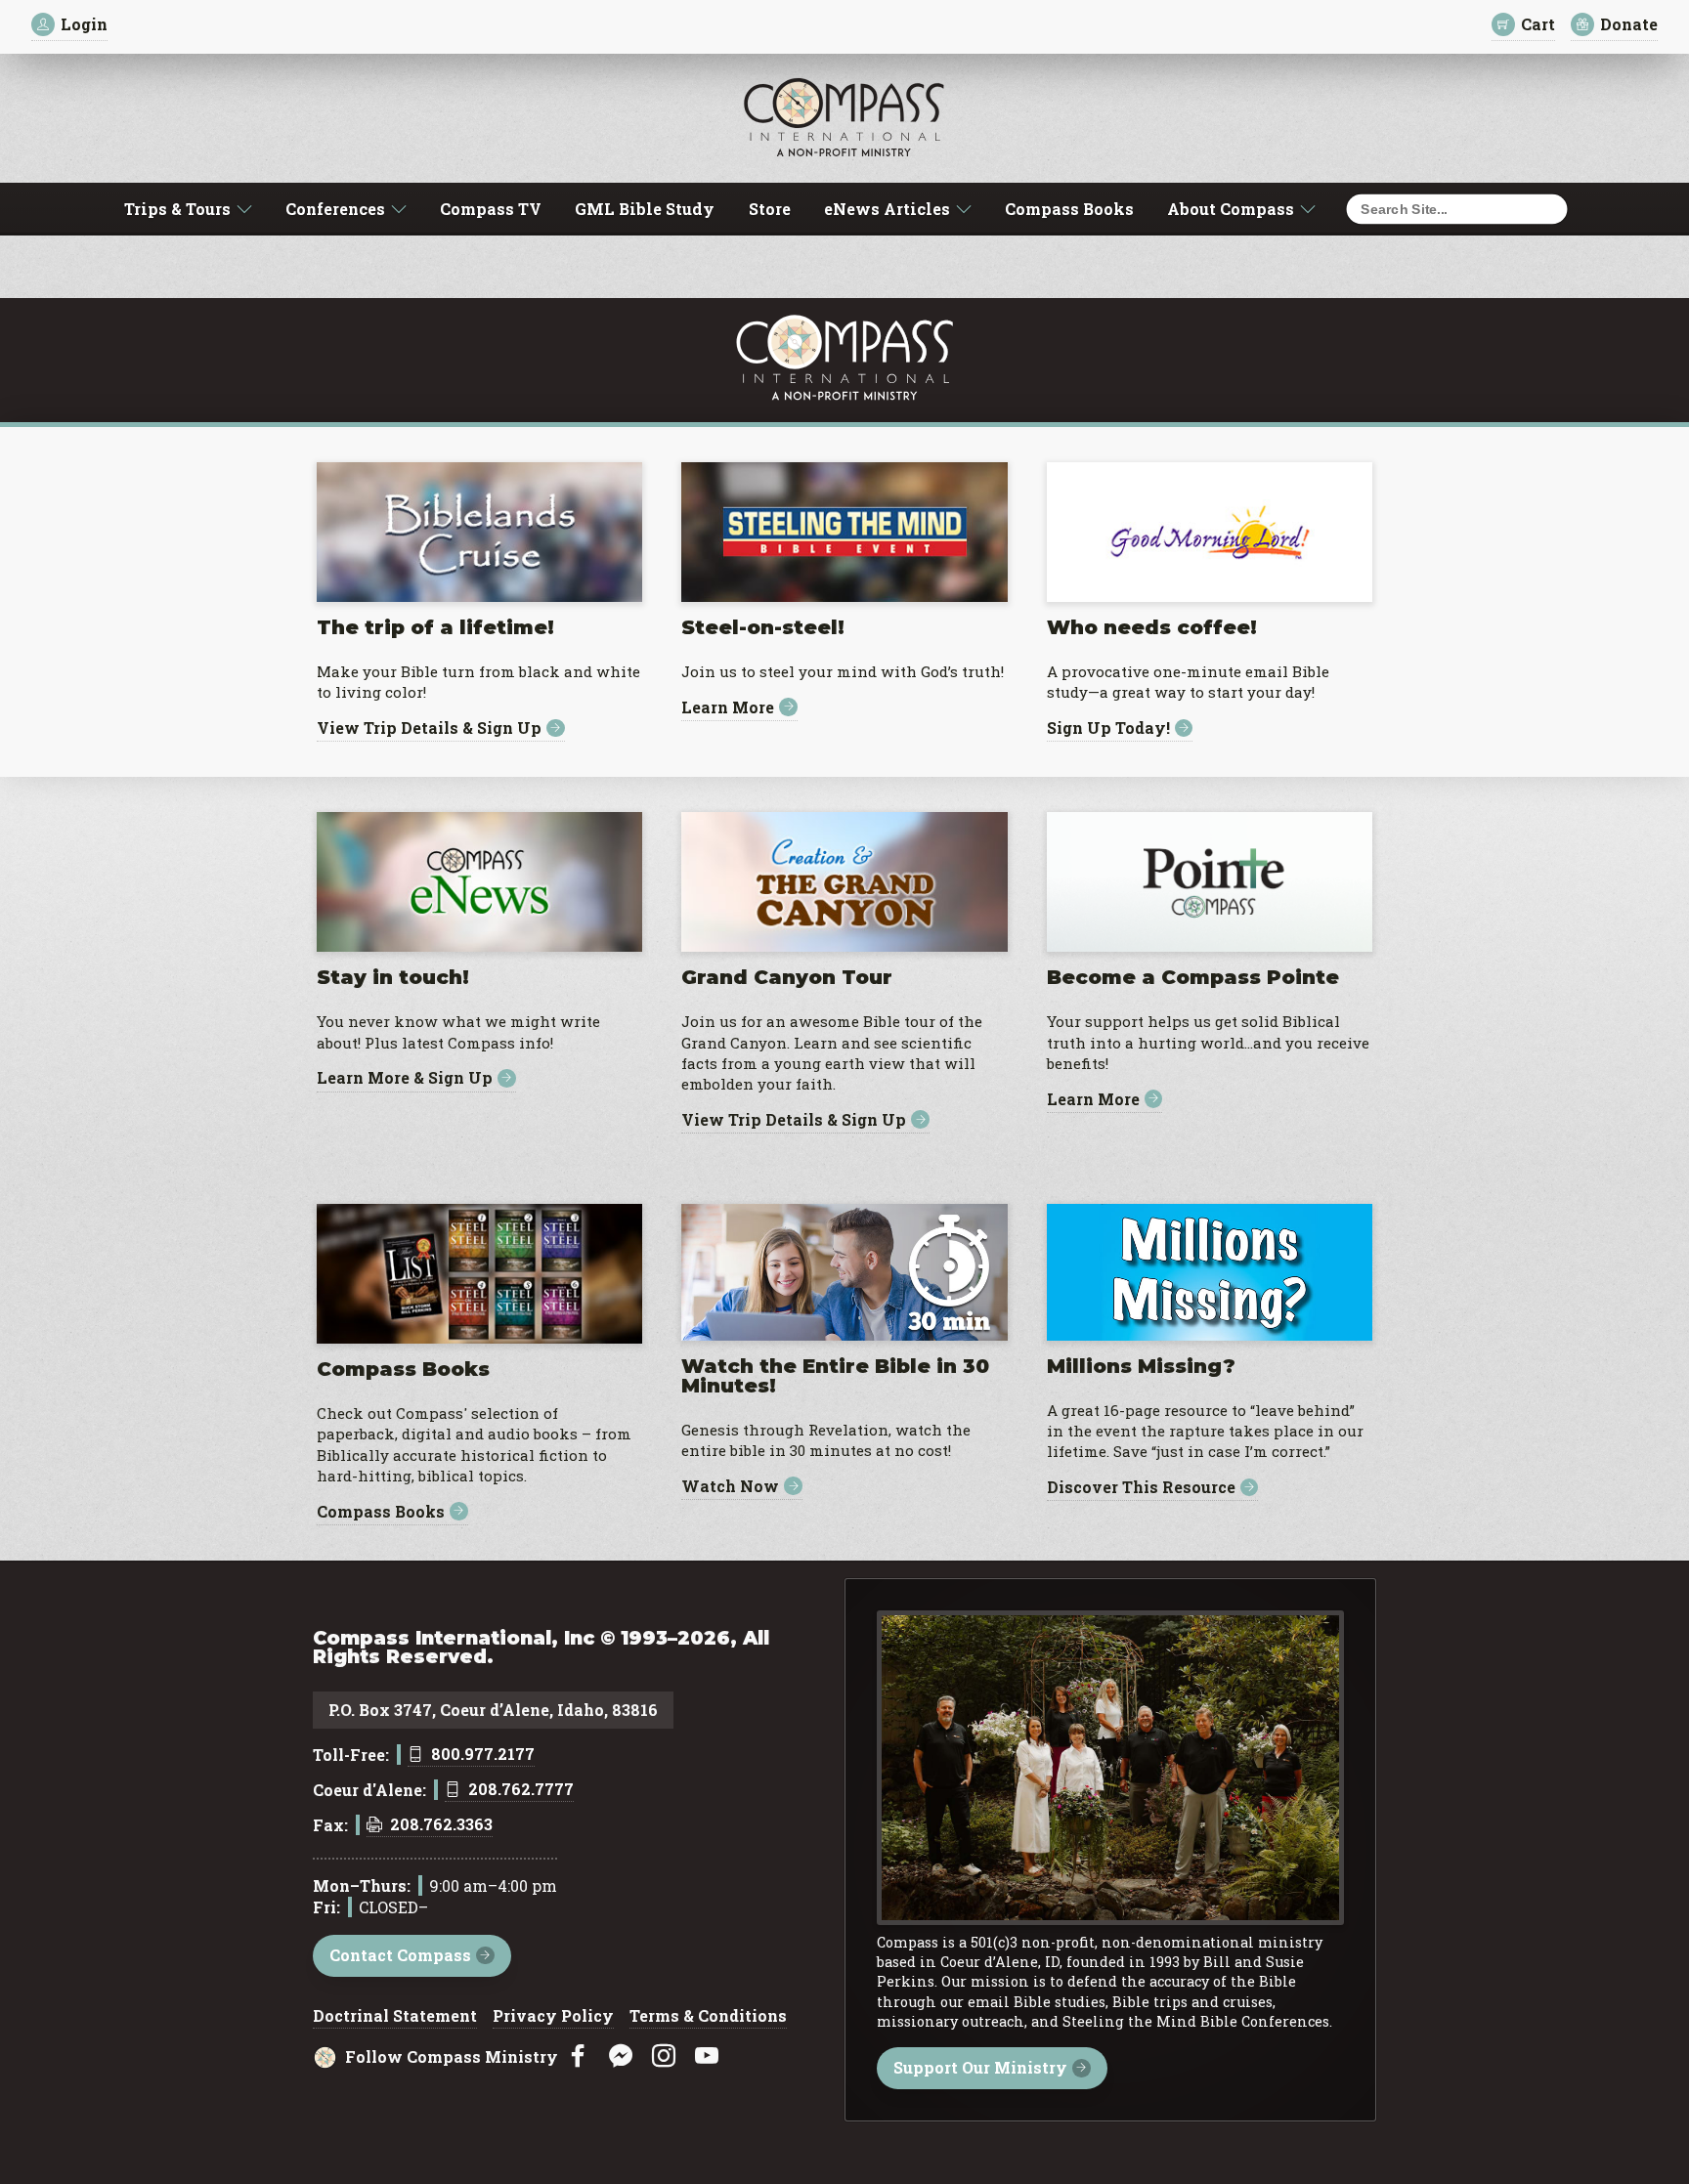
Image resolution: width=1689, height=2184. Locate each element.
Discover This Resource (1141, 1488)
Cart (1538, 24)
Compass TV (491, 209)
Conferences (335, 209)
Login (84, 24)
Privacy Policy (553, 2017)
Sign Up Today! (1108, 728)
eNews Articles (887, 209)
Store (770, 209)
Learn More (728, 707)
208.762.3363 (441, 1825)
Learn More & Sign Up (405, 1078)
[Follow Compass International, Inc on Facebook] (578, 2056)
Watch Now (730, 1486)
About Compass (1231, 209)
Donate (1629, 24)
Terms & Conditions (708, 2017)
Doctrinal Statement (395, 2017)
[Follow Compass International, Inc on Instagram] (664, 2056)
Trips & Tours (177, 209)
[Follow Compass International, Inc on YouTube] (707, 2056)
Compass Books (1069, 209)
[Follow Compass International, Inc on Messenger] (621, 2056)
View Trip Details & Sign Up (429, 728)
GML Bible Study (645, 209)
